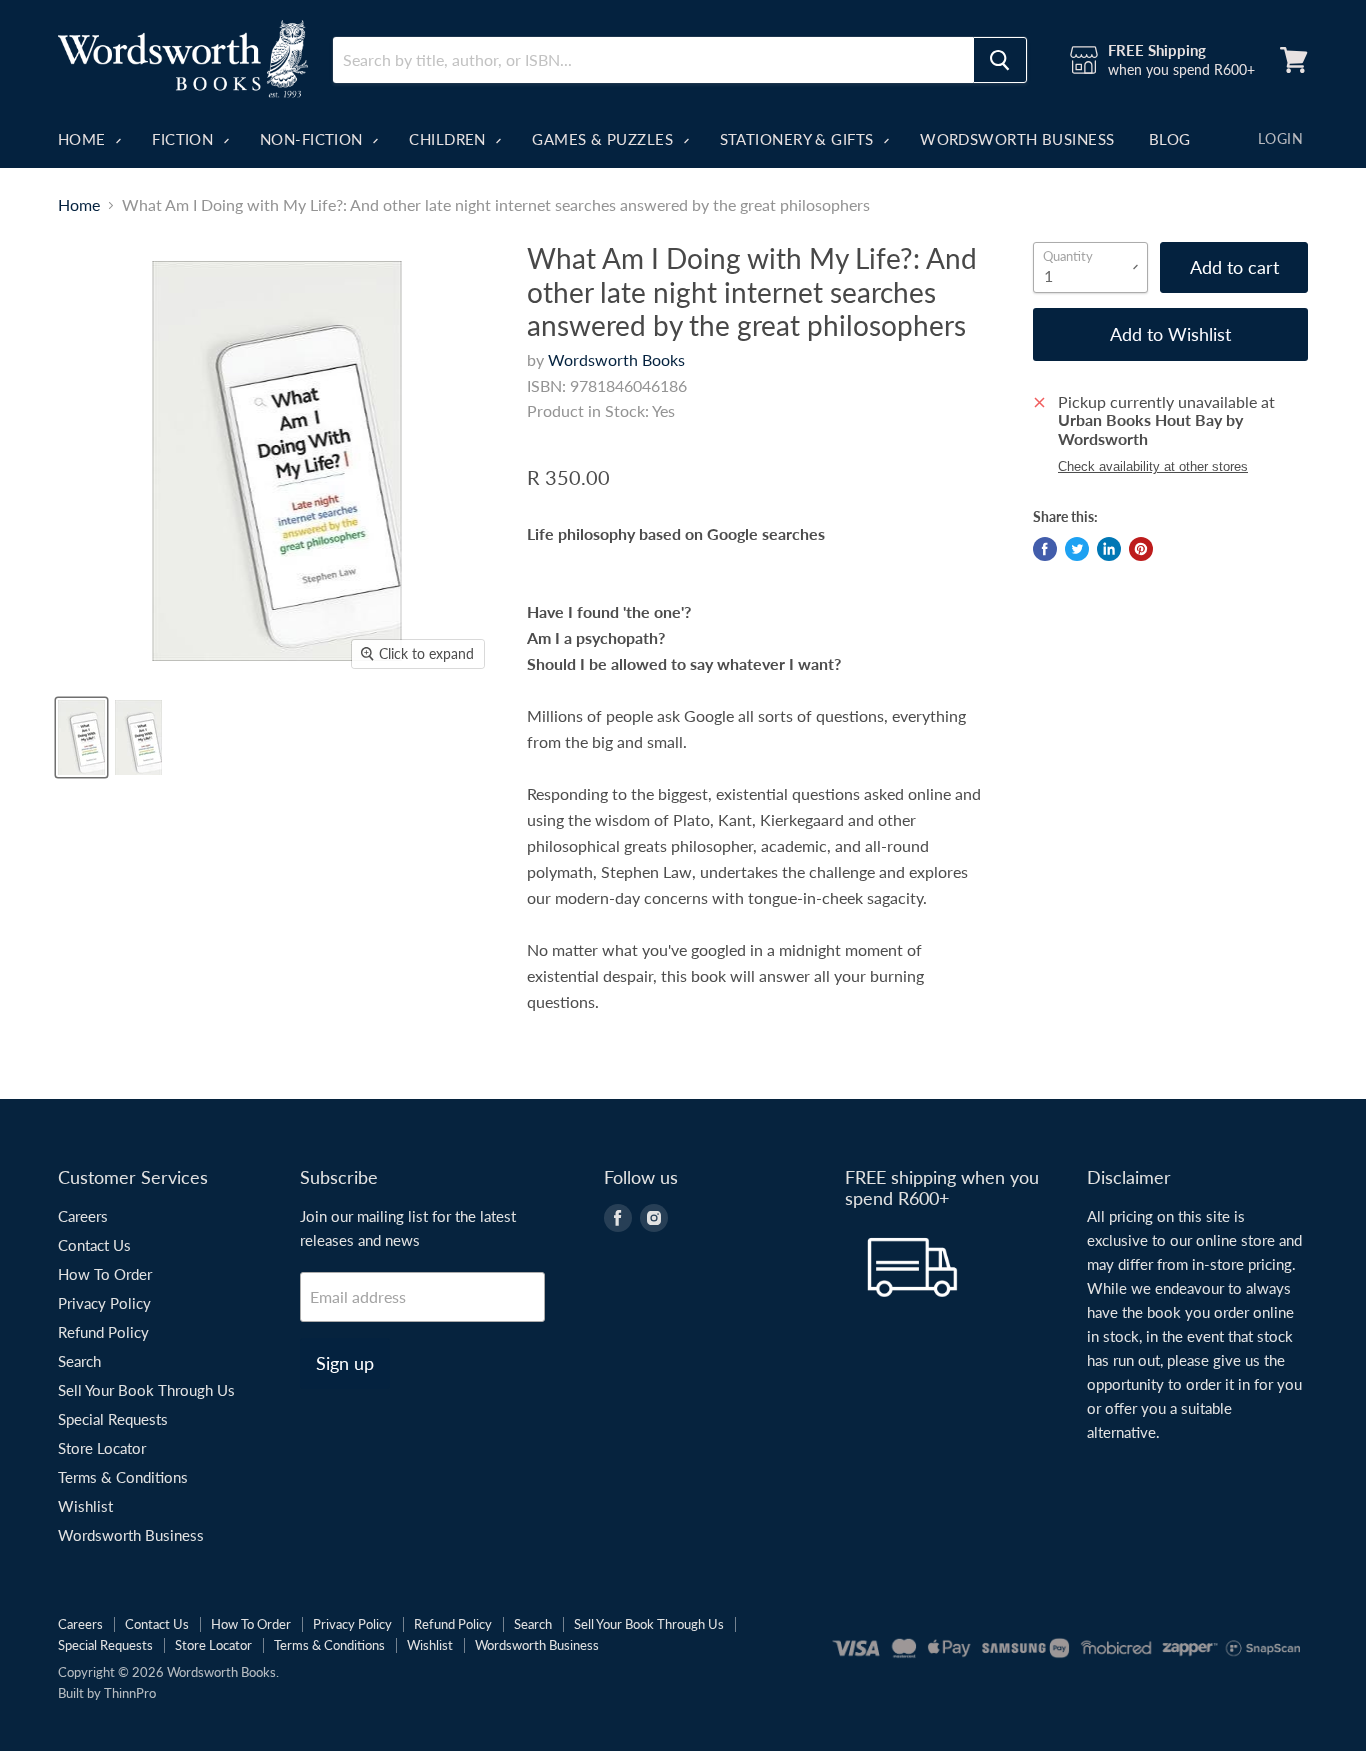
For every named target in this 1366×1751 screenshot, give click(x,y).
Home (84, 139)
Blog (1170, 139)
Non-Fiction (313, 139)
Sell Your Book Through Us (146, 1390)
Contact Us (94, 1245)
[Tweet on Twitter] (1077, 549)
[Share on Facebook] (1045, 549)
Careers (83, 1216)
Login (1280, 138)
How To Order (105, 1274)
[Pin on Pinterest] (1141, 549)
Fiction (185, 139)
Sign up (345, 1363)
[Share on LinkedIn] (1109, 549)
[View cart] (1294, 60)
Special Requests (113, 1419)
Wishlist (85, 1506)
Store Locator (102, 1448)
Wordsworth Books (616, 359)
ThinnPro (130, 1693)
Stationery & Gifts (799, 139)
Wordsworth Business (1017, 139)
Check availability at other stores (1153, 467)
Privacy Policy (104, 1303)
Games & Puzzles (604, 139)
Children (449, 139)
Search (79, 1361)
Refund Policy (103, 1332)
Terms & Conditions (123, 1477)
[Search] (1000, 60)
